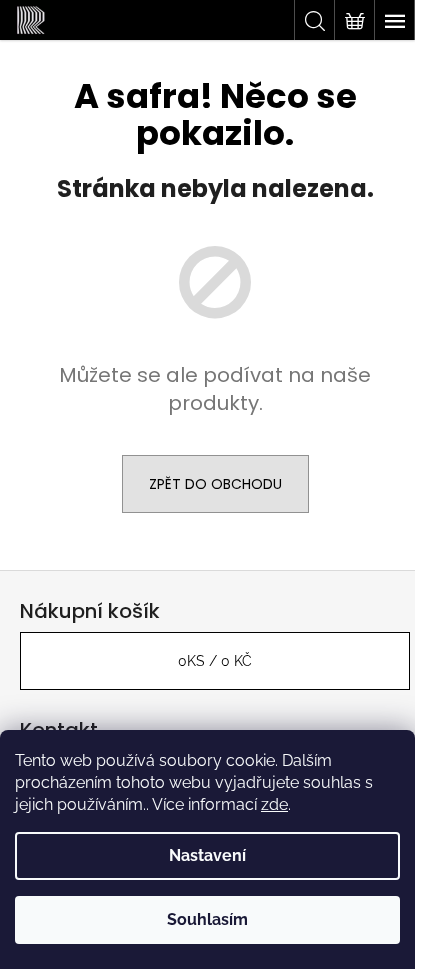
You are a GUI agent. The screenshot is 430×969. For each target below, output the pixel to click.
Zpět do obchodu (215, 484)
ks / (215, 661)
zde (274, 804)
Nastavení (207, 855)
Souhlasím (207, 919)
